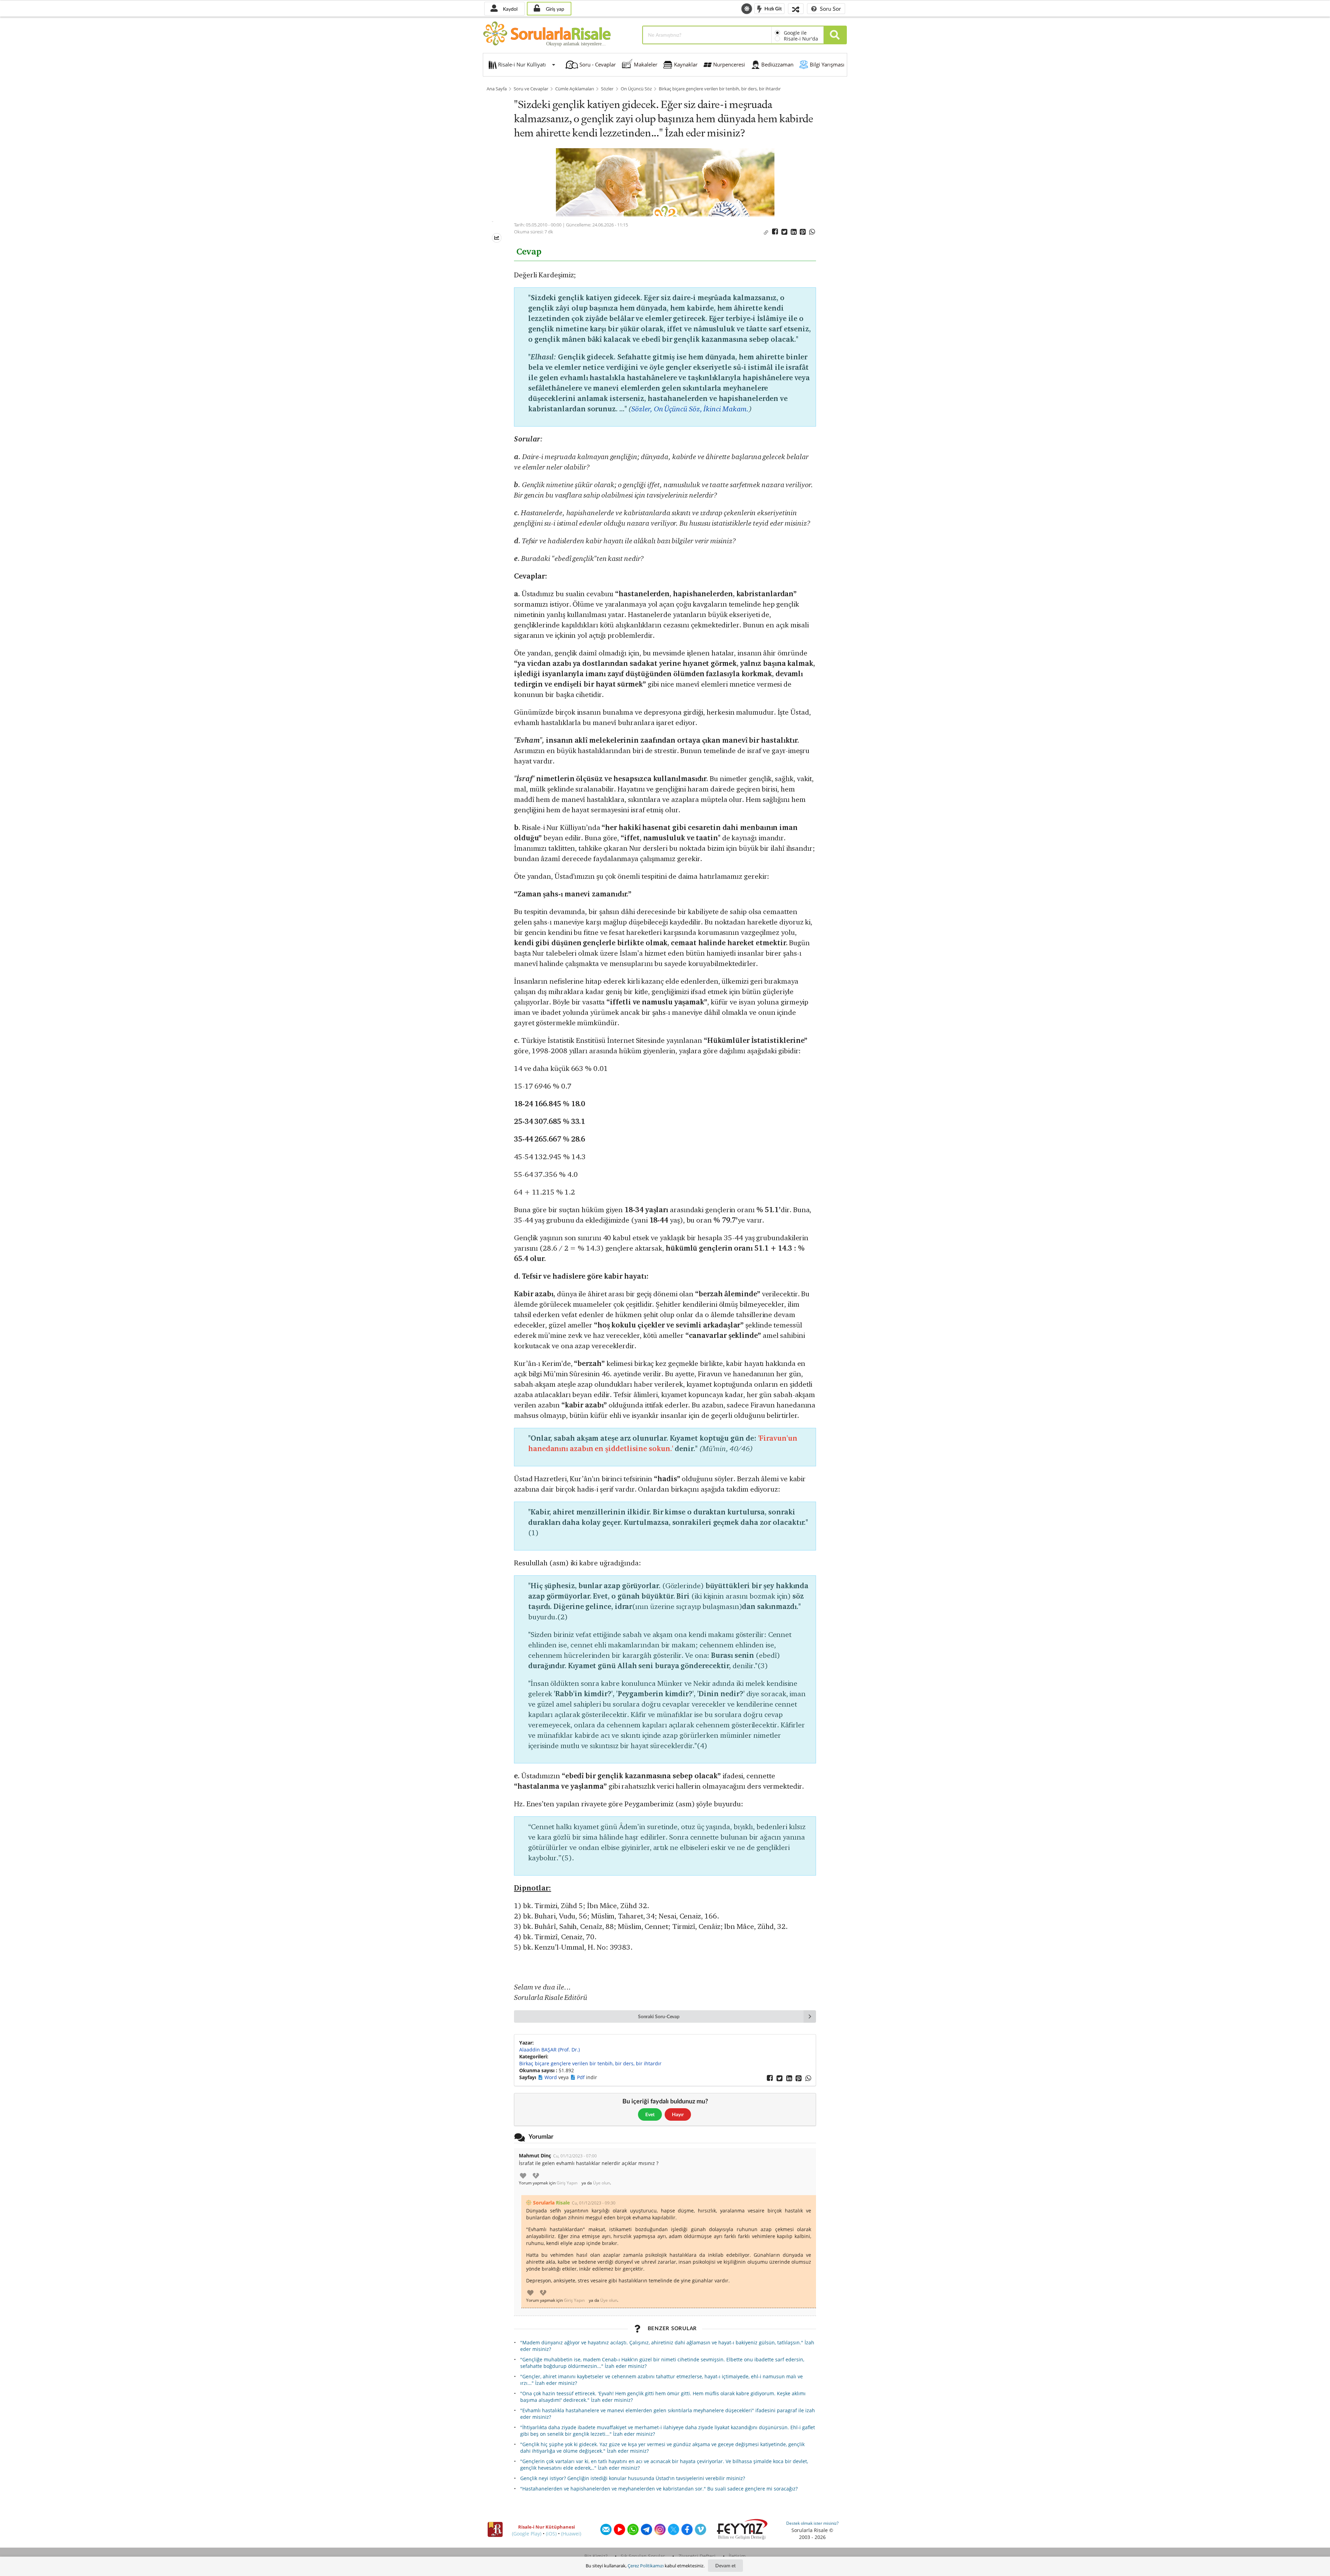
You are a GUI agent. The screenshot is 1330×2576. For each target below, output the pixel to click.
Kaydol (509, 9)
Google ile (795, 33)
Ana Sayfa (497, 89)
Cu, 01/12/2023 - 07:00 (575, 2156)
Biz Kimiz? (596, 2556)
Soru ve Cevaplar (531, 89)
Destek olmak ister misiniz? (812, 2523)
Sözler (607, 89)
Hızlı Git (773, 8)
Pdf (582, 2077)
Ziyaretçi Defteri (697, 2556)
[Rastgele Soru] (796, 8)
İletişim (737, 2556)
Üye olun (601, 2183)
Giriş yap (554, 9)
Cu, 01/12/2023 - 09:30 (594, 2203)
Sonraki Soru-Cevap (659, 2016)
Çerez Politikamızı (646, 2566)
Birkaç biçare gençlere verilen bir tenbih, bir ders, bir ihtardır (720, 89)
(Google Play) (527, 2534)
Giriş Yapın (567, 2183)
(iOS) (551, 2534)
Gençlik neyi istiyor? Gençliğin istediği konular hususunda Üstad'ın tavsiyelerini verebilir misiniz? (633, 2478)
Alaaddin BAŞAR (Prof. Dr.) (549, 2050)
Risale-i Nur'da (801, 39)
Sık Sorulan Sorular (643, 2556)
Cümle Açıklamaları (575, 89)
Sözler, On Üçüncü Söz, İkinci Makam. (690, 409)
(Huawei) (571, 2534)
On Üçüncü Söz (636, 89)
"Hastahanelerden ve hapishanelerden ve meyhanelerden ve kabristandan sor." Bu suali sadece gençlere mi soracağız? (659, 2489)
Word (551, 2077)
